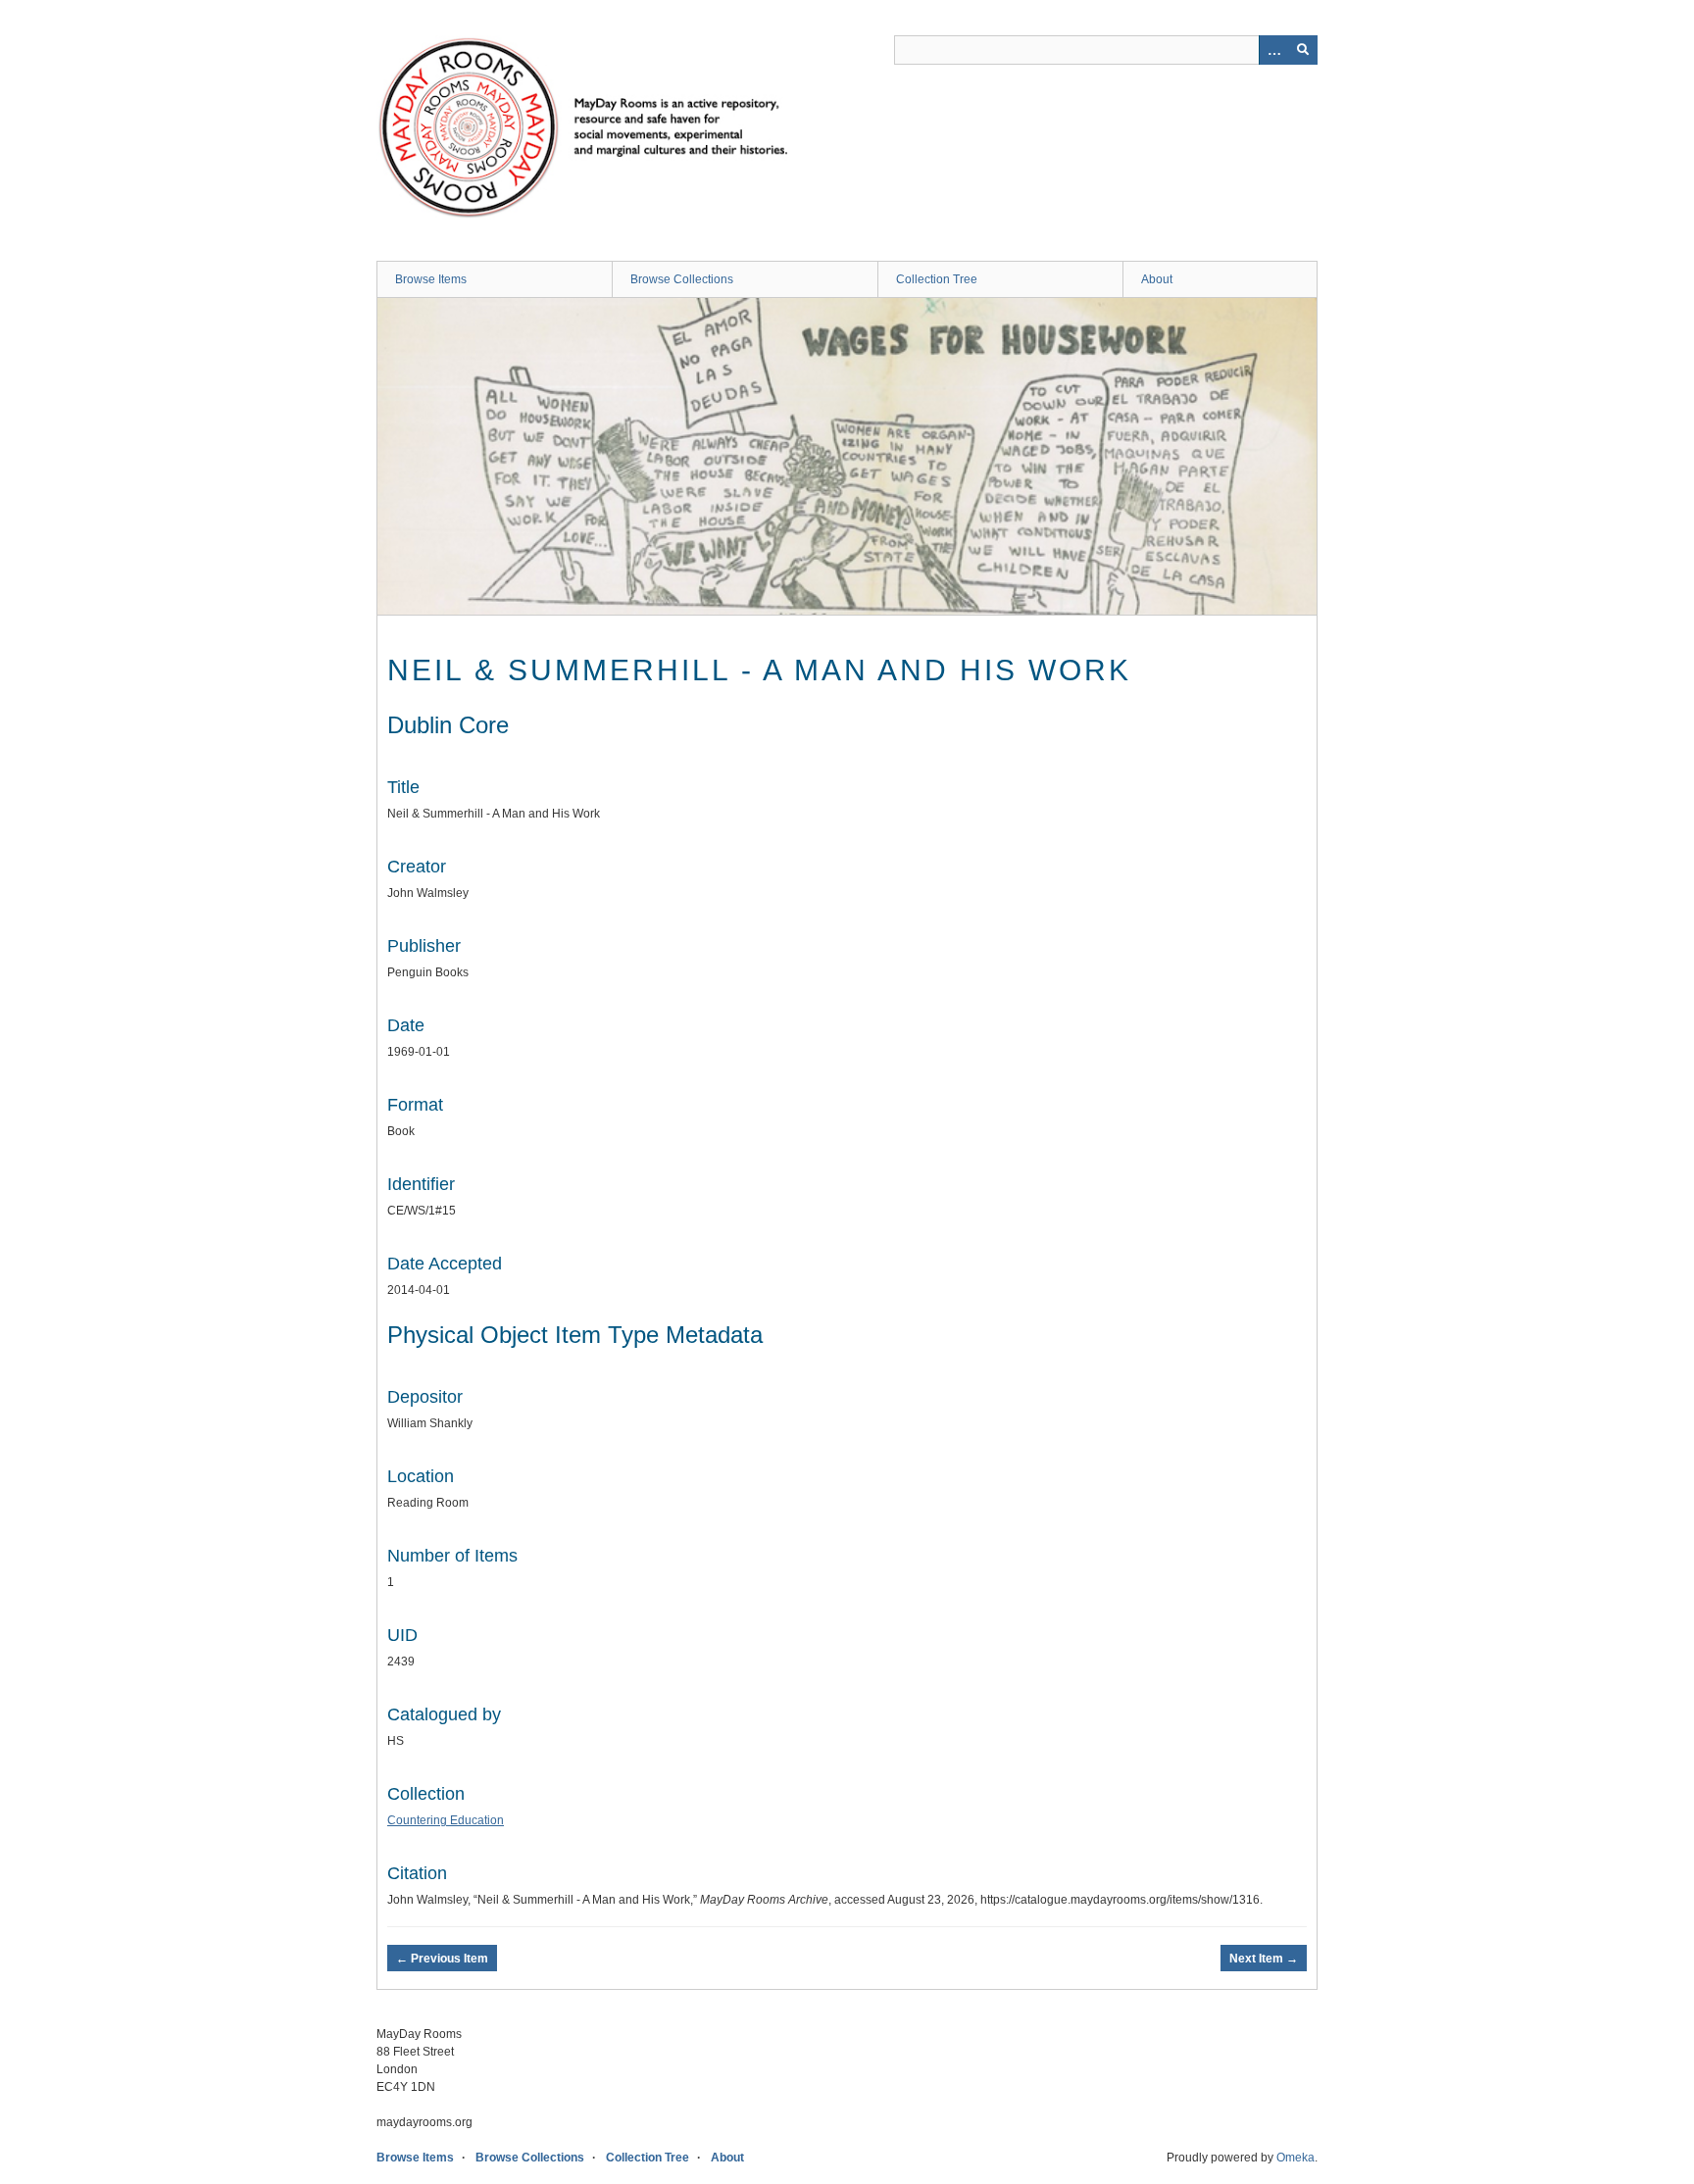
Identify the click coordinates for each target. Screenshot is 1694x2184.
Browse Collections (682, 279)
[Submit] (1303, 50)
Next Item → (1264, 1959)
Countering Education (446, 1820)
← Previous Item (442, 1959)
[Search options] (1273, 50)
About (1157, 279)
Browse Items (431, 279)
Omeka (1295, 2158)
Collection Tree (937, 279)
